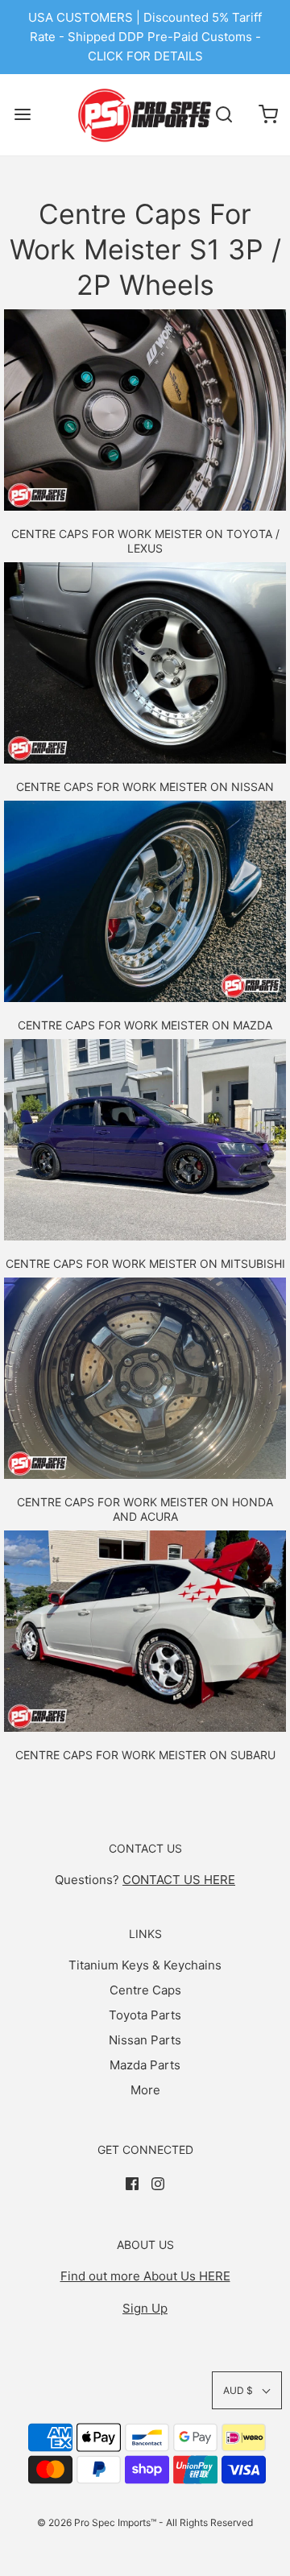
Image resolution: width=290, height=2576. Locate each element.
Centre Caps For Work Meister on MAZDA (145, 1025)
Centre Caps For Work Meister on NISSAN (145, 787)
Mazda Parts (145, 2065)
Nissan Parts (145, 2040)
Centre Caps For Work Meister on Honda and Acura (145, 1509)
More (145, 2090)
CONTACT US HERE (179, 1880)
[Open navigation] (22, 115)
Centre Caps (145, 1990)
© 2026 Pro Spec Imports (94, 2522)
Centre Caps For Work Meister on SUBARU (145, 1755)
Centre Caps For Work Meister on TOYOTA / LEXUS (145, 541)
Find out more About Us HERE (145, 2276)
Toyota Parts (145, 2015)
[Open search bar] (224, 115)
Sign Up (145, 2308)
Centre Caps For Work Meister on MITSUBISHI (145, 1263)
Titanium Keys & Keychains (145, 1965)
